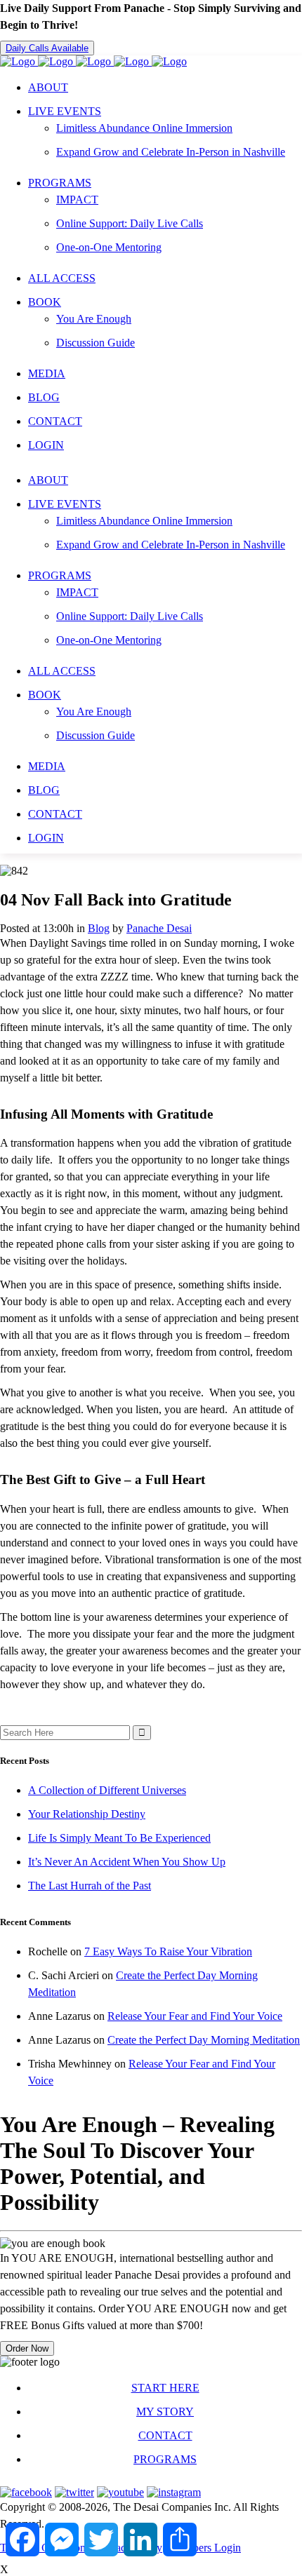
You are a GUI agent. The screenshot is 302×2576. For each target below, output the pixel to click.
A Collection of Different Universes (107, 1790)
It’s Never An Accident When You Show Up (127, 1862)
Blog (99, 928)
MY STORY (165, 2412)
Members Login (205, 2548)
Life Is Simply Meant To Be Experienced (119, 1838)
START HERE (165, 2388)
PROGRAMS (165, 2459)
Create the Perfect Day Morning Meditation (204, 2040)
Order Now (27, 2348)
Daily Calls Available (47, 48)
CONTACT (165, 2435)
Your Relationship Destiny (87, 1814)
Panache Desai (159, 928)
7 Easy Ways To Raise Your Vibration (168, 1951)
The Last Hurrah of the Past (90, 1886)
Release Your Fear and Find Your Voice (195, 2016)
